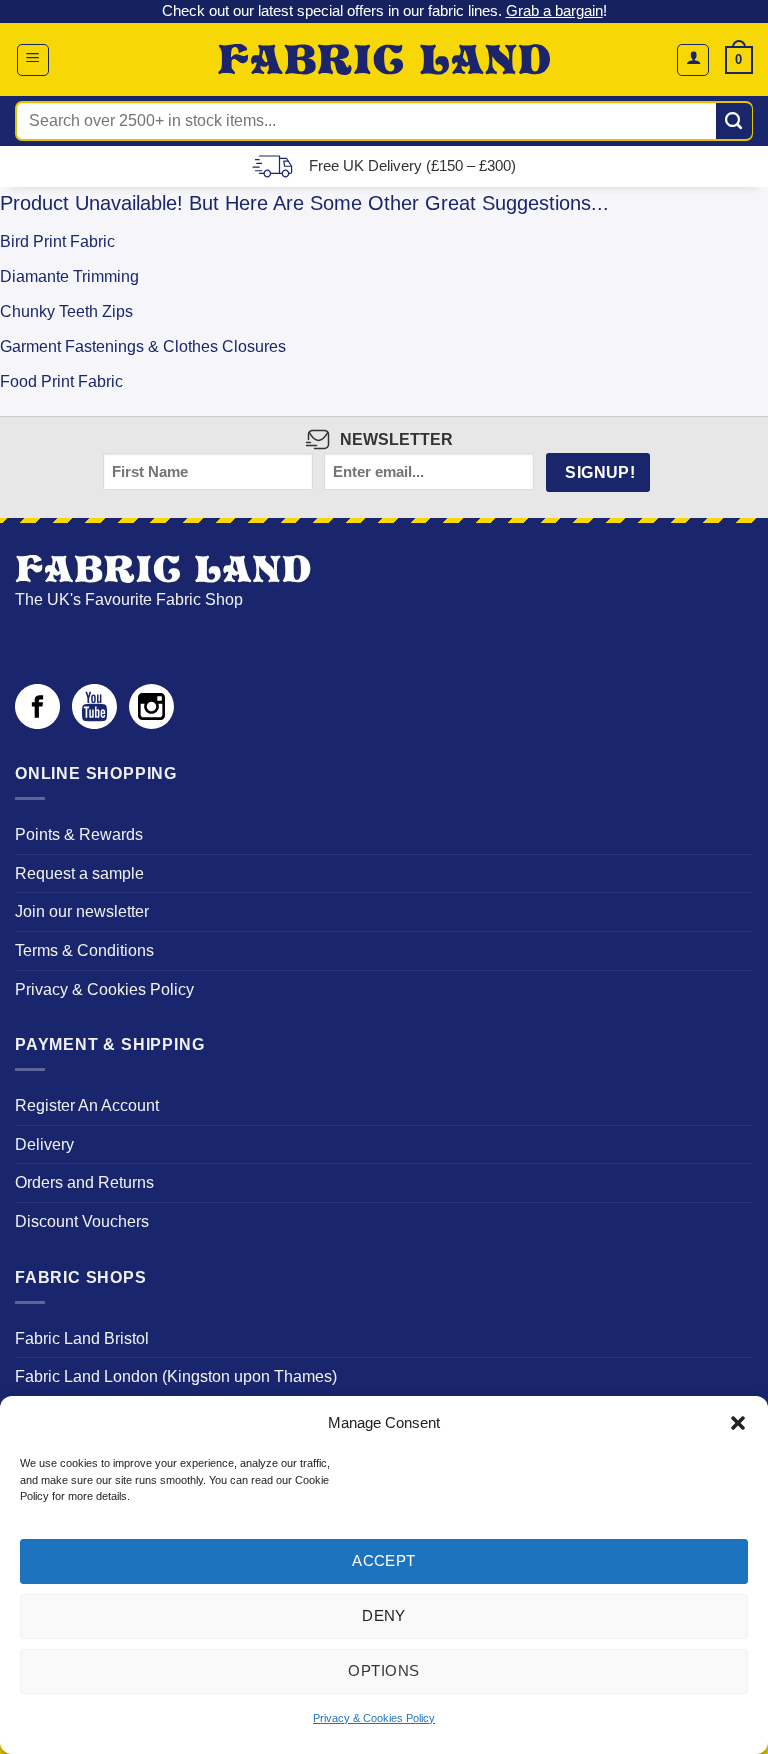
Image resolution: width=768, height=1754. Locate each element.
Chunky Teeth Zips (66, 311)
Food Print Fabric (61, 381)
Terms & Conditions (84, 950)
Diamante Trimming (69, 276)
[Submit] (734, 121)
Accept (384, 1560)
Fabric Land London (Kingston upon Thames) (176, 1376)
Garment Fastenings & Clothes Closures (143, 346)
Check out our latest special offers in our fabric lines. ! (384, 10)
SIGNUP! (600, 472)
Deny (384, 1615)
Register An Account (87, 1105)
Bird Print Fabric (57, 241)
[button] (738, 1423)
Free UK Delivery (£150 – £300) (412, 165)
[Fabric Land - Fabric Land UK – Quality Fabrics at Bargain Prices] (384, 60)
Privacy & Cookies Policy (374, 1718)
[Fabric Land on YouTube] (94, 723)
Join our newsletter (82, 911)
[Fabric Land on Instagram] (151, 723)
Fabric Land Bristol (82, 1338)
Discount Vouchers (82, 1221)
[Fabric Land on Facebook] (37, 723)
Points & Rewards (79, 834)
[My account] (693, 60)
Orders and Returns (84, 1182)
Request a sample (79, 873)
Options (383, 1670)
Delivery (44, 1144)
